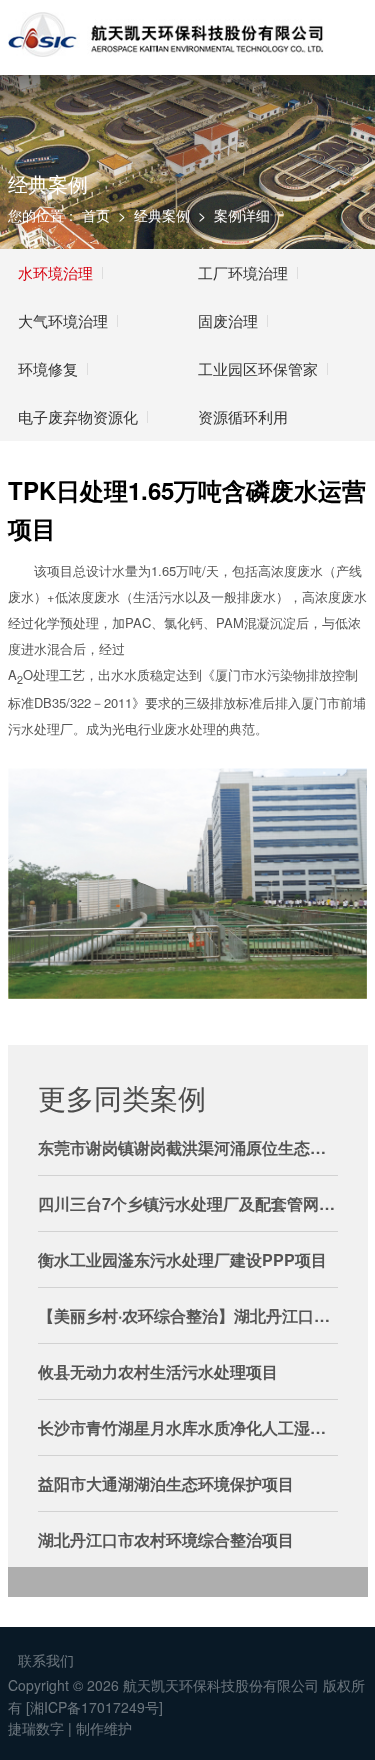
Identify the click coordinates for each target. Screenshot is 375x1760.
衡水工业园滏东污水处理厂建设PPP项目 (182, 1259)
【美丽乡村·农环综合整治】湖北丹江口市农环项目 (188, 1315)
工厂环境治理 (243, 272)
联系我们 (46, 1660)
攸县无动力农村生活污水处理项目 (158, 1371)
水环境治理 (55, 272)
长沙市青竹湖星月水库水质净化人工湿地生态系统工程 (188, 1427)
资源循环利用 (243, 416)
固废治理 (228, 320)
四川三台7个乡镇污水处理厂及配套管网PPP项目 (188, 1203)
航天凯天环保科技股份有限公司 (221, 1685)
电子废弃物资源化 (78, 416)
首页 (96, 215)
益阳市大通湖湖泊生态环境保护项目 (166, 1483)
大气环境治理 (63, 320)
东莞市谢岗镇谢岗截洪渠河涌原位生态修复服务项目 (188, 1147)
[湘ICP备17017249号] (94, 1707)
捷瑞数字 (36, 1728)
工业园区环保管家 (258, 368)
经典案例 (162, 215)
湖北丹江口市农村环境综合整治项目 (166, 1539)
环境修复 (48, 368)
